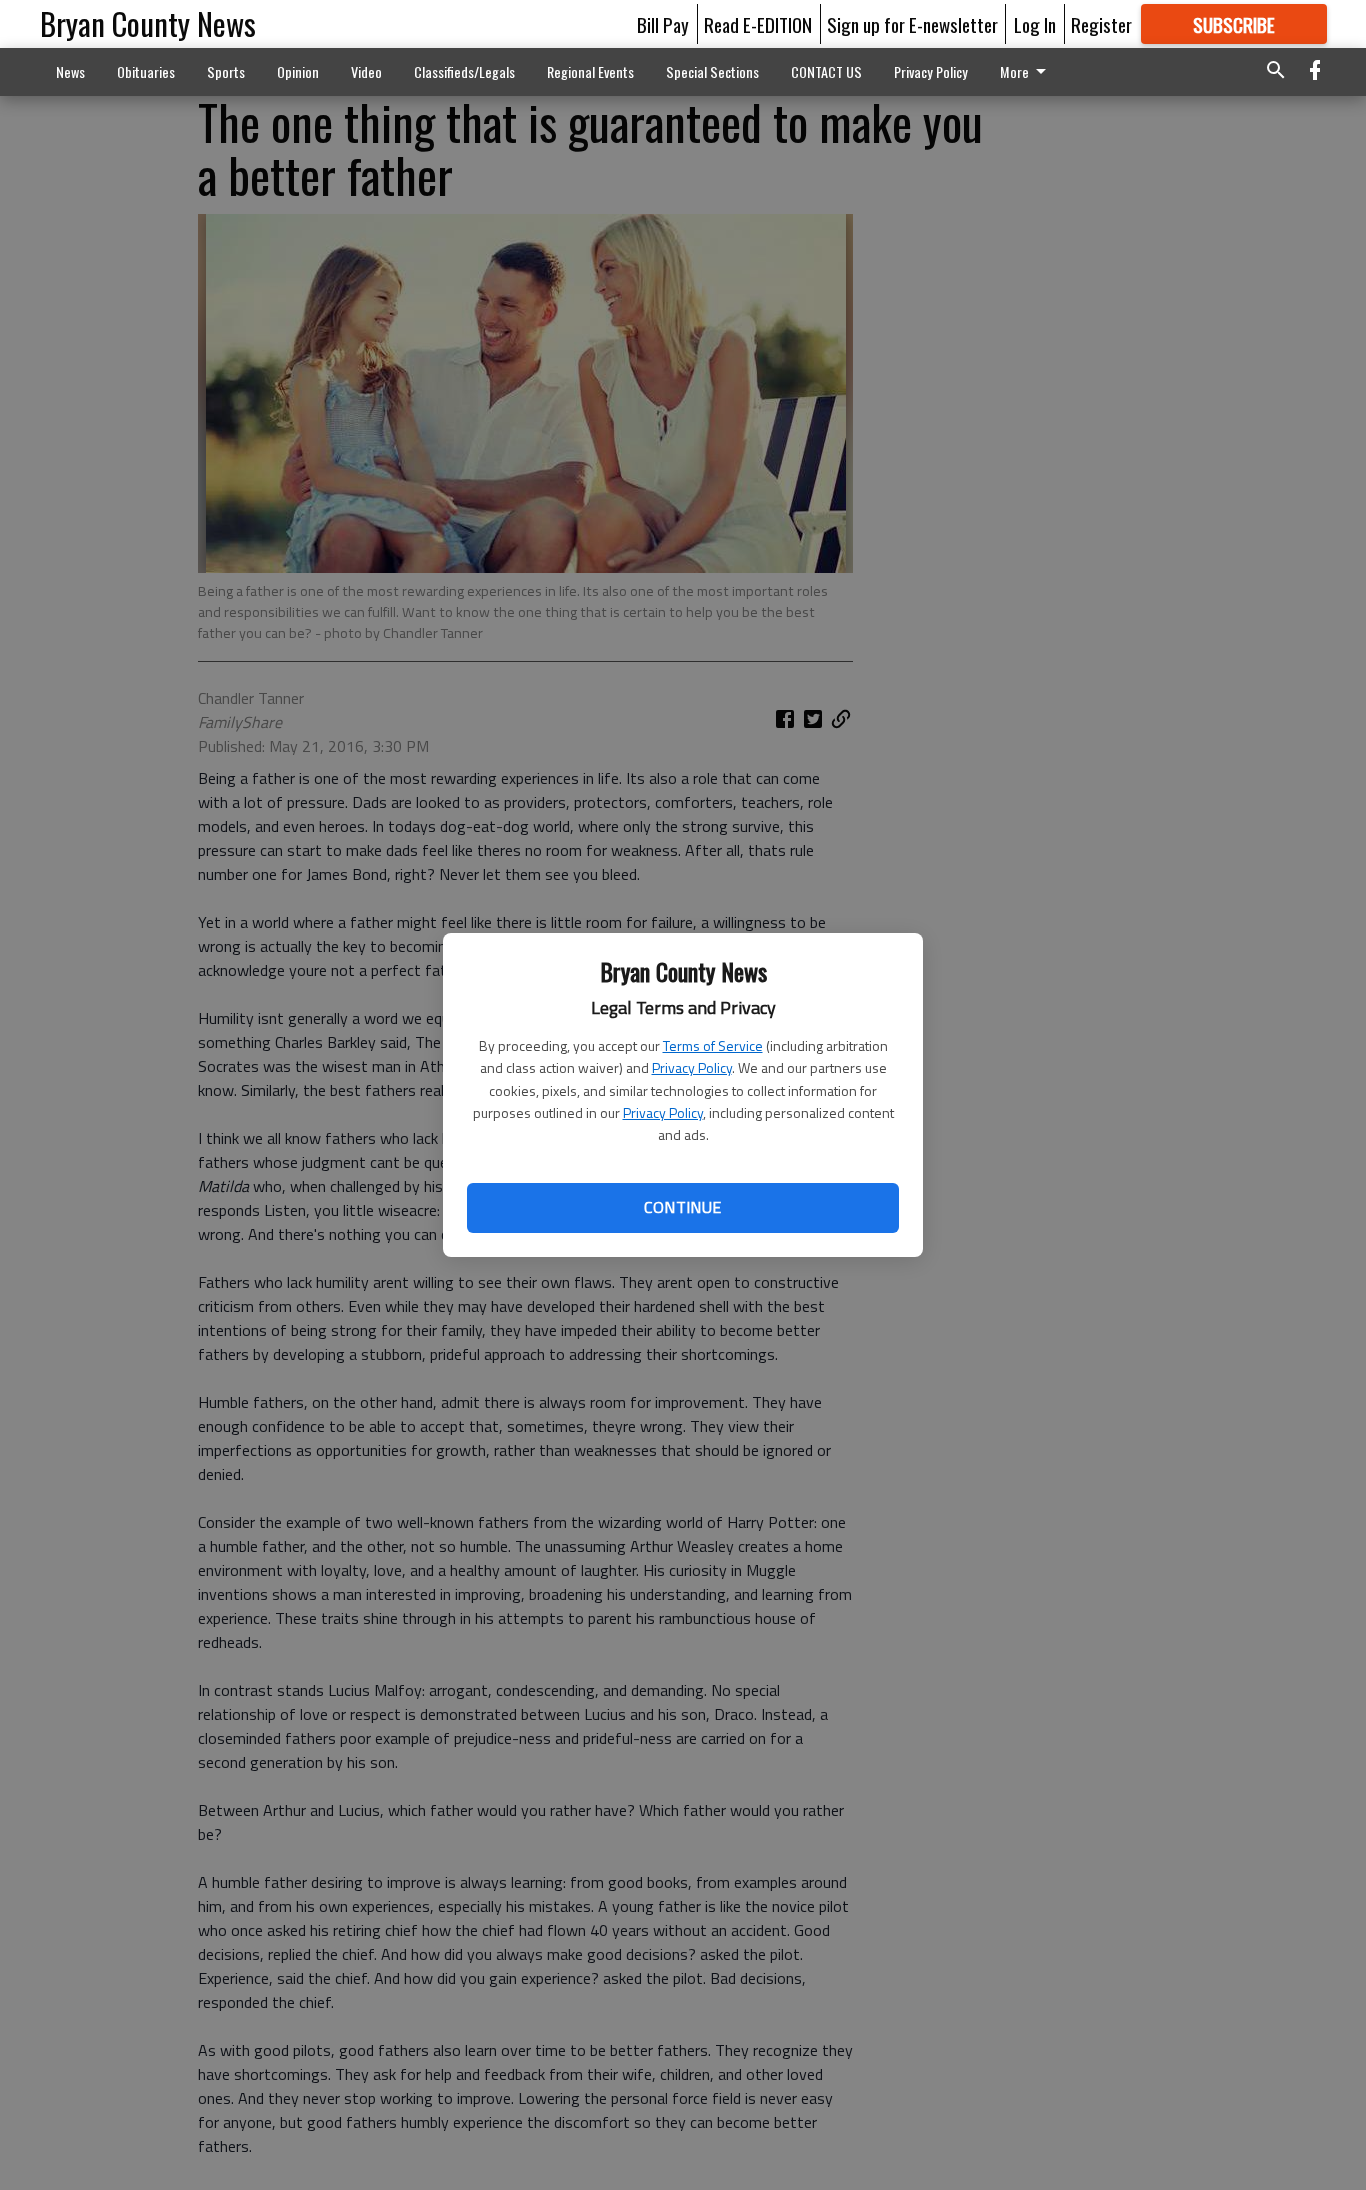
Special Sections (712, 71)
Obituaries (146, 71)
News (70, 71)
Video (366, 71)
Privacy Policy (692, 1067)
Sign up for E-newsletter (912, 24)
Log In (1035, 24)
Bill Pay (663, 24)
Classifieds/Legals (464, 71)
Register (1101, 24)
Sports (226, 71)
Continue (682, 1207)
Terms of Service (713, 1045)
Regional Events (590, 71)
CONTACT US (826, 71)
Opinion (298, 71)
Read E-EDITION (758, 24)
